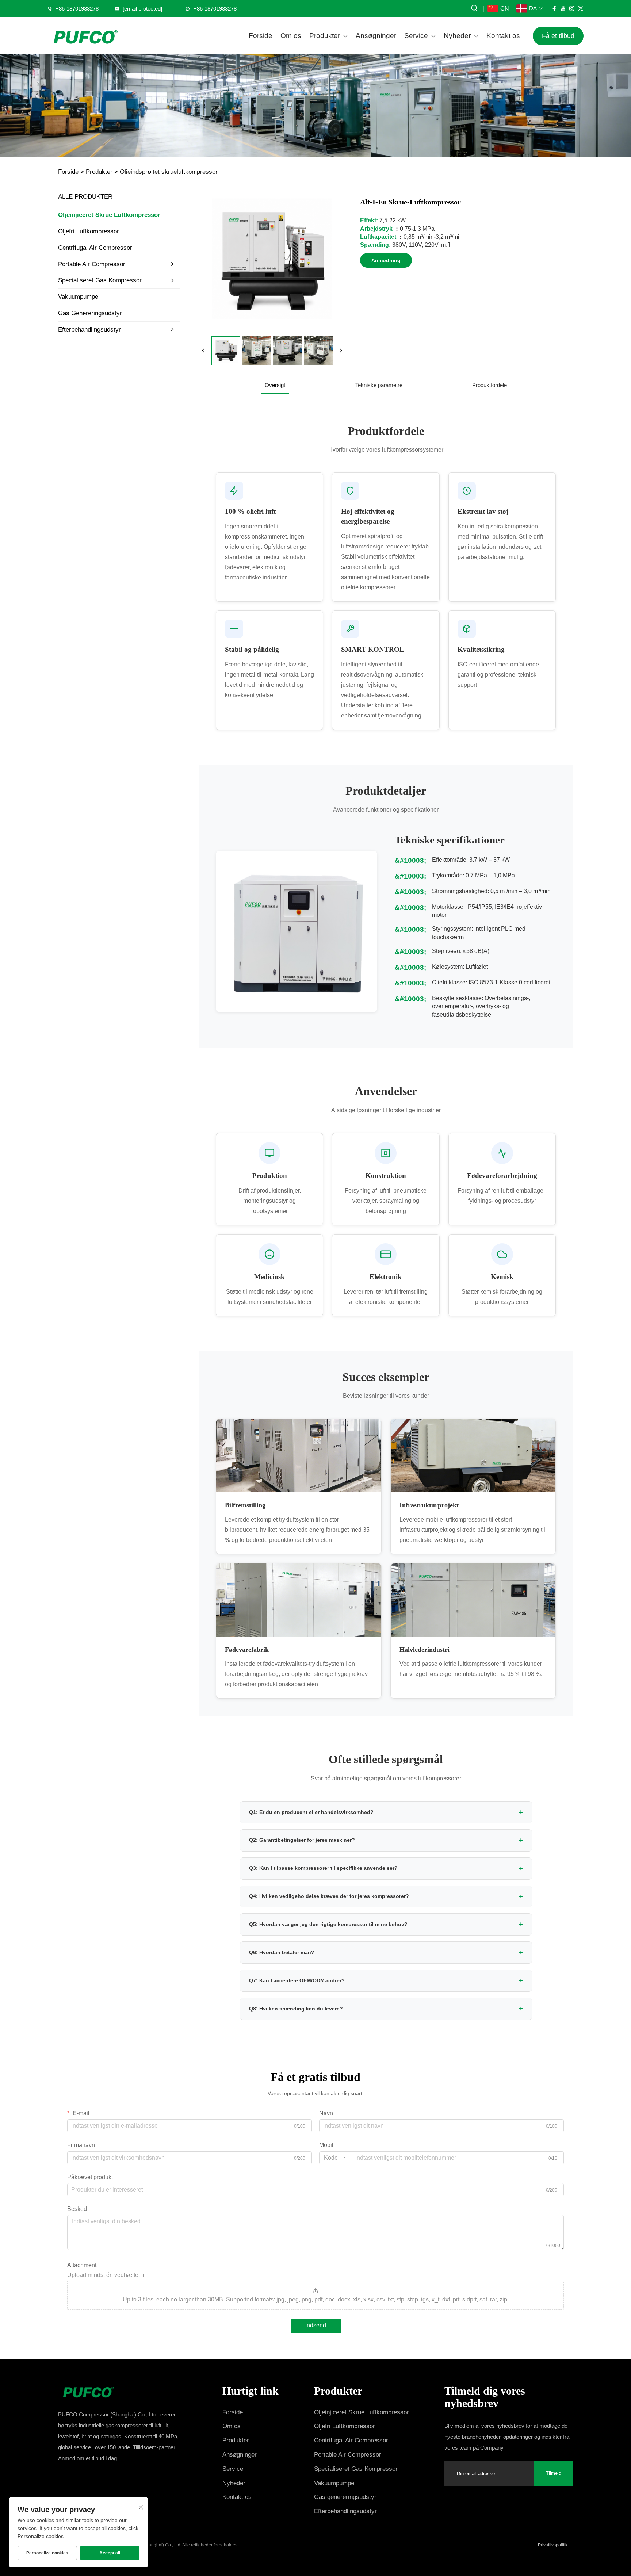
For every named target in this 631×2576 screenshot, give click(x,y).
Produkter (325, 36)
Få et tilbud (558, 36)
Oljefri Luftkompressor (89, 231)
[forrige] (203, 351)
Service (416, 36)
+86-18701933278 (77, 9)
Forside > (71, 172)
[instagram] (572, 8)
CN (505, 9)
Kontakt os (503, 36)
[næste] (341, 351)
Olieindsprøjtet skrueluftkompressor (169, 172)
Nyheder (457, 36)
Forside (261, 36)
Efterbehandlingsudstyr (89, 330)
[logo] (85, 36)
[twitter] (581, 8)
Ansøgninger (376, 36)
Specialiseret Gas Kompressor (100, 280)
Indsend (316, 2325)
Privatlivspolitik (553, 2545)
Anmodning (386, 260)
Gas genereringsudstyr (90, 313)
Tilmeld (554, 2473)
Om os (291, 36)
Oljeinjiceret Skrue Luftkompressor (109, 215)
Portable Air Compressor (92, 264)
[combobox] (335, 2158)
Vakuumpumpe (78, 297)
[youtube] (563, 8)
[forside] (123, 2391)
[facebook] (554, 8)
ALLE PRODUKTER (85, 197)
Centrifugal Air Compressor (95, 248)
